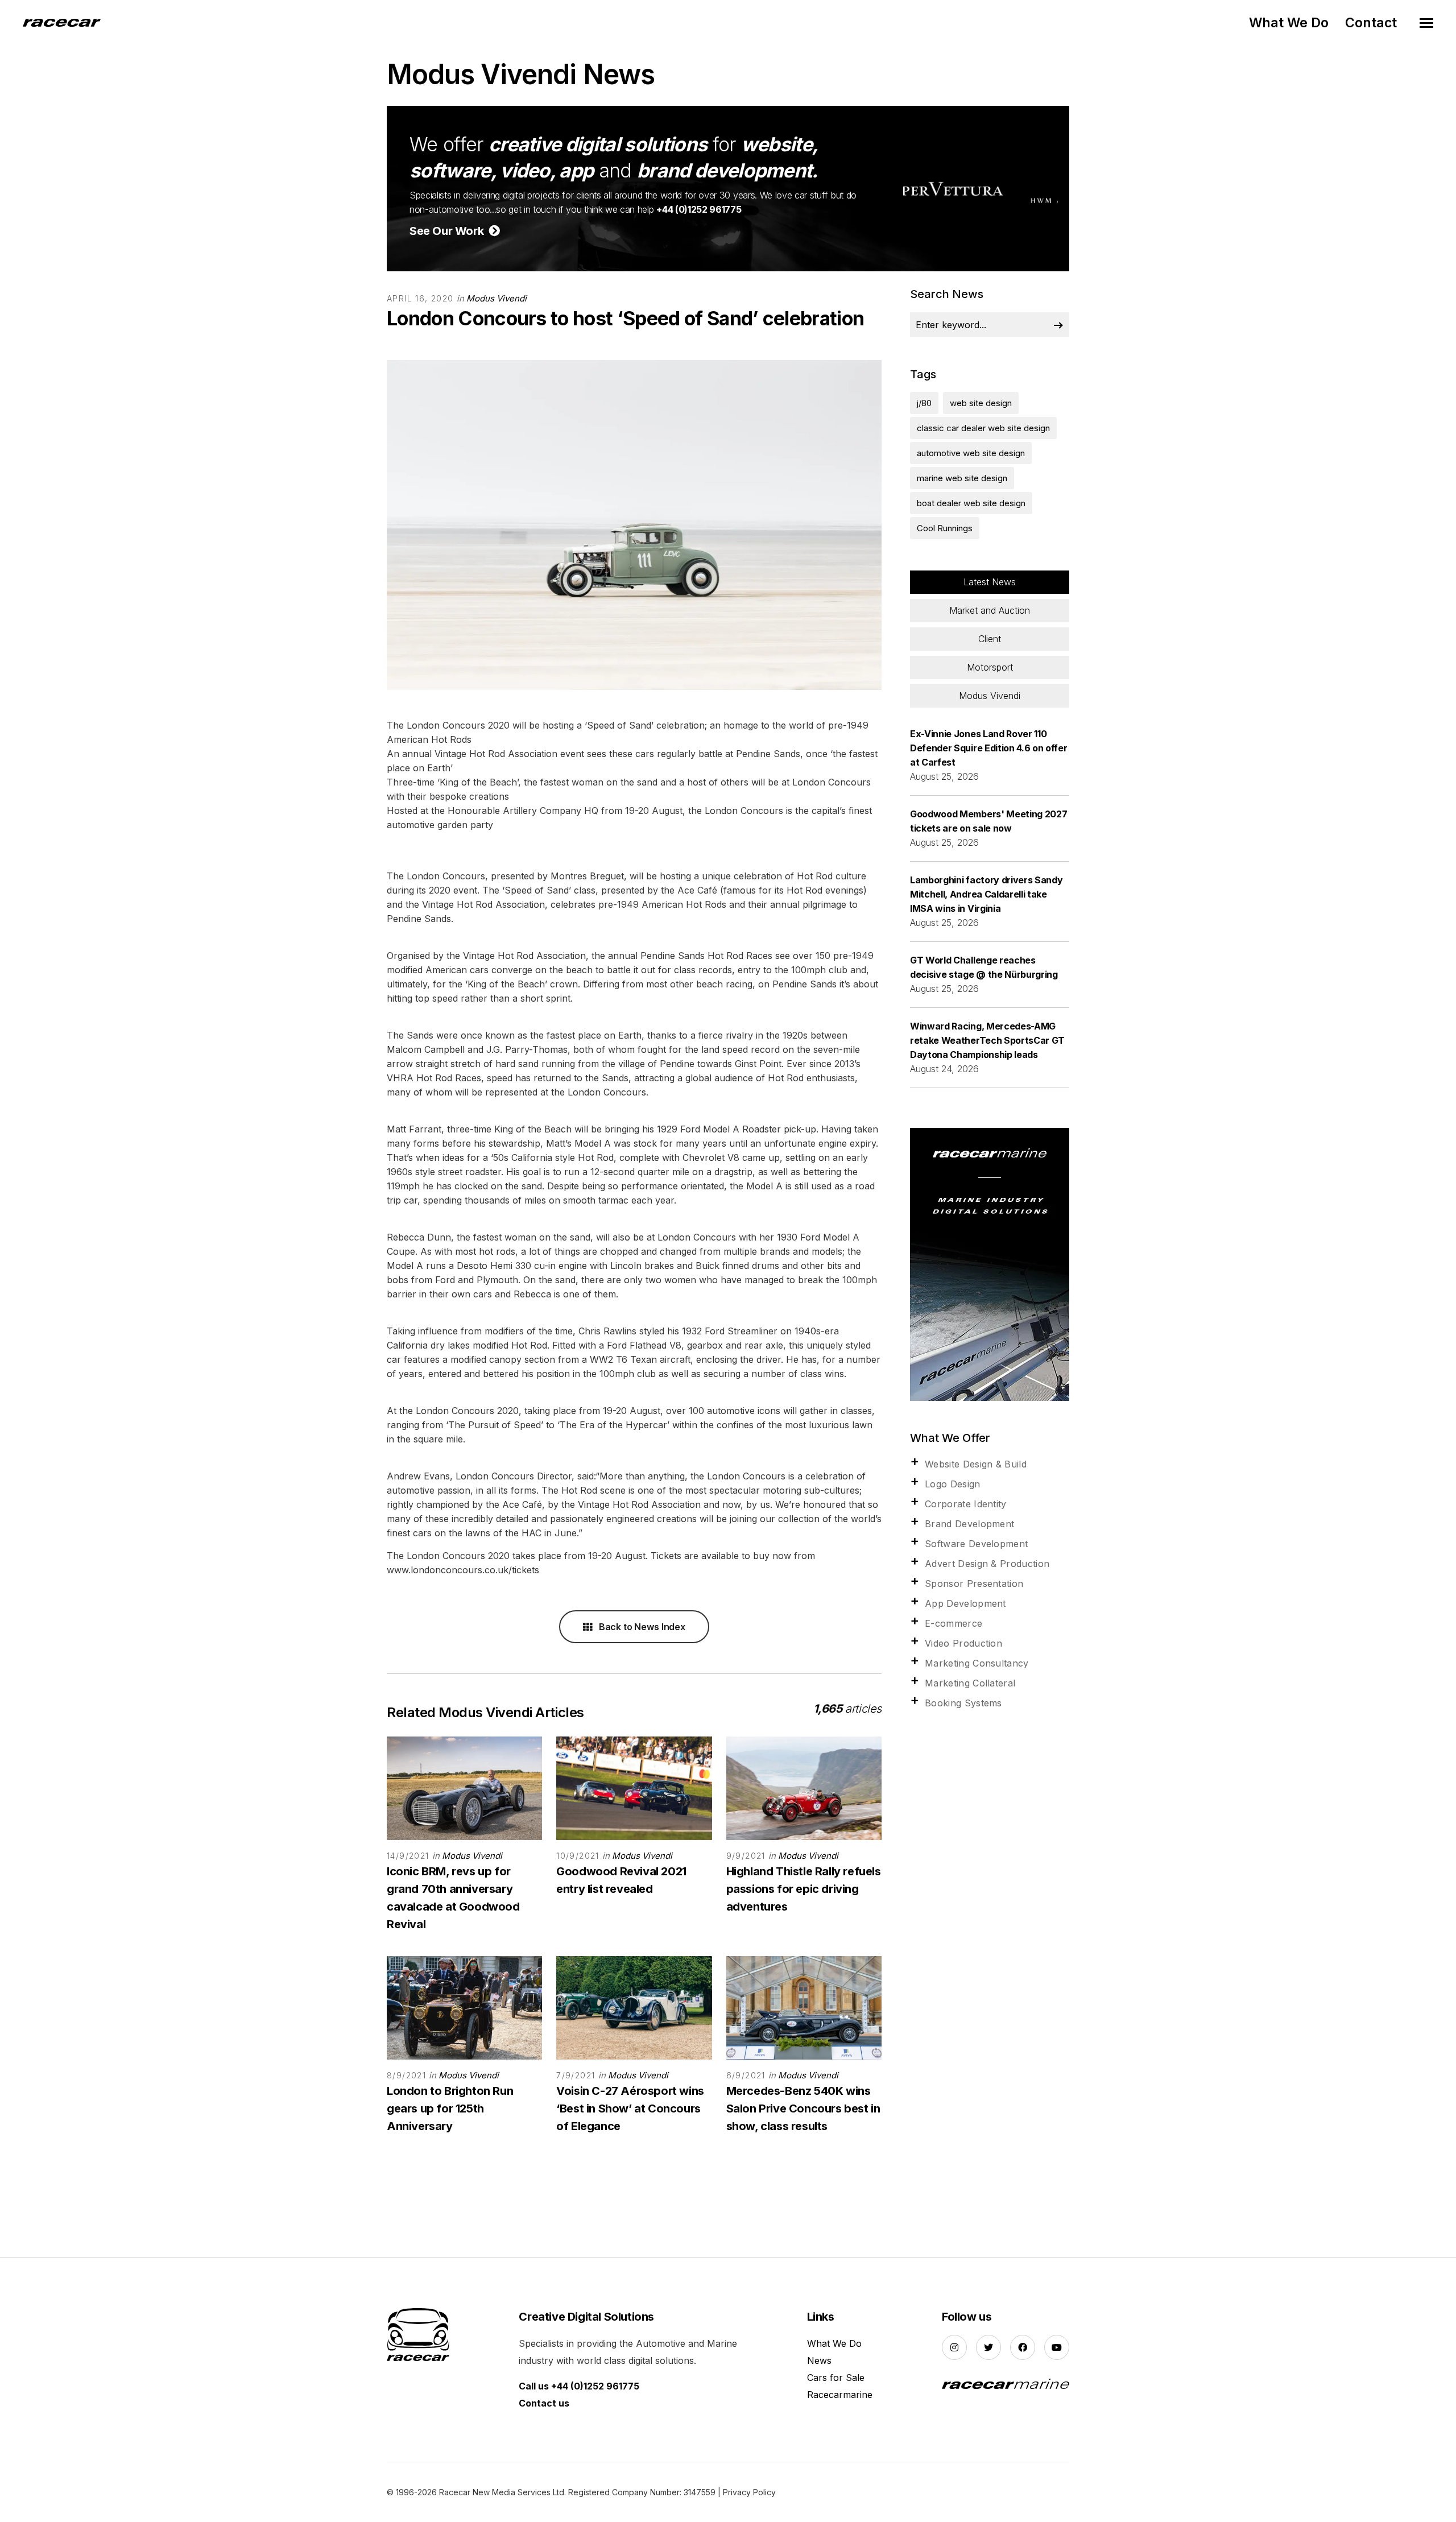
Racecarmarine (840, 2395)
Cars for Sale (836, 2378)
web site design (981, 403)
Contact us (544, 2403)
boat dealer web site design (971, 503)
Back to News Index (641, 1627)
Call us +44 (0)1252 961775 (579, 2386)
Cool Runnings (945, 528)
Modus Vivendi (497, 298)
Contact (1371, 23)
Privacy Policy (749, 2492)
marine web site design (962, 478)
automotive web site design (971, 453)
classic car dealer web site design (983, 428)
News (819, 2360)
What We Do (1289, 23)
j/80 (924, 403)
